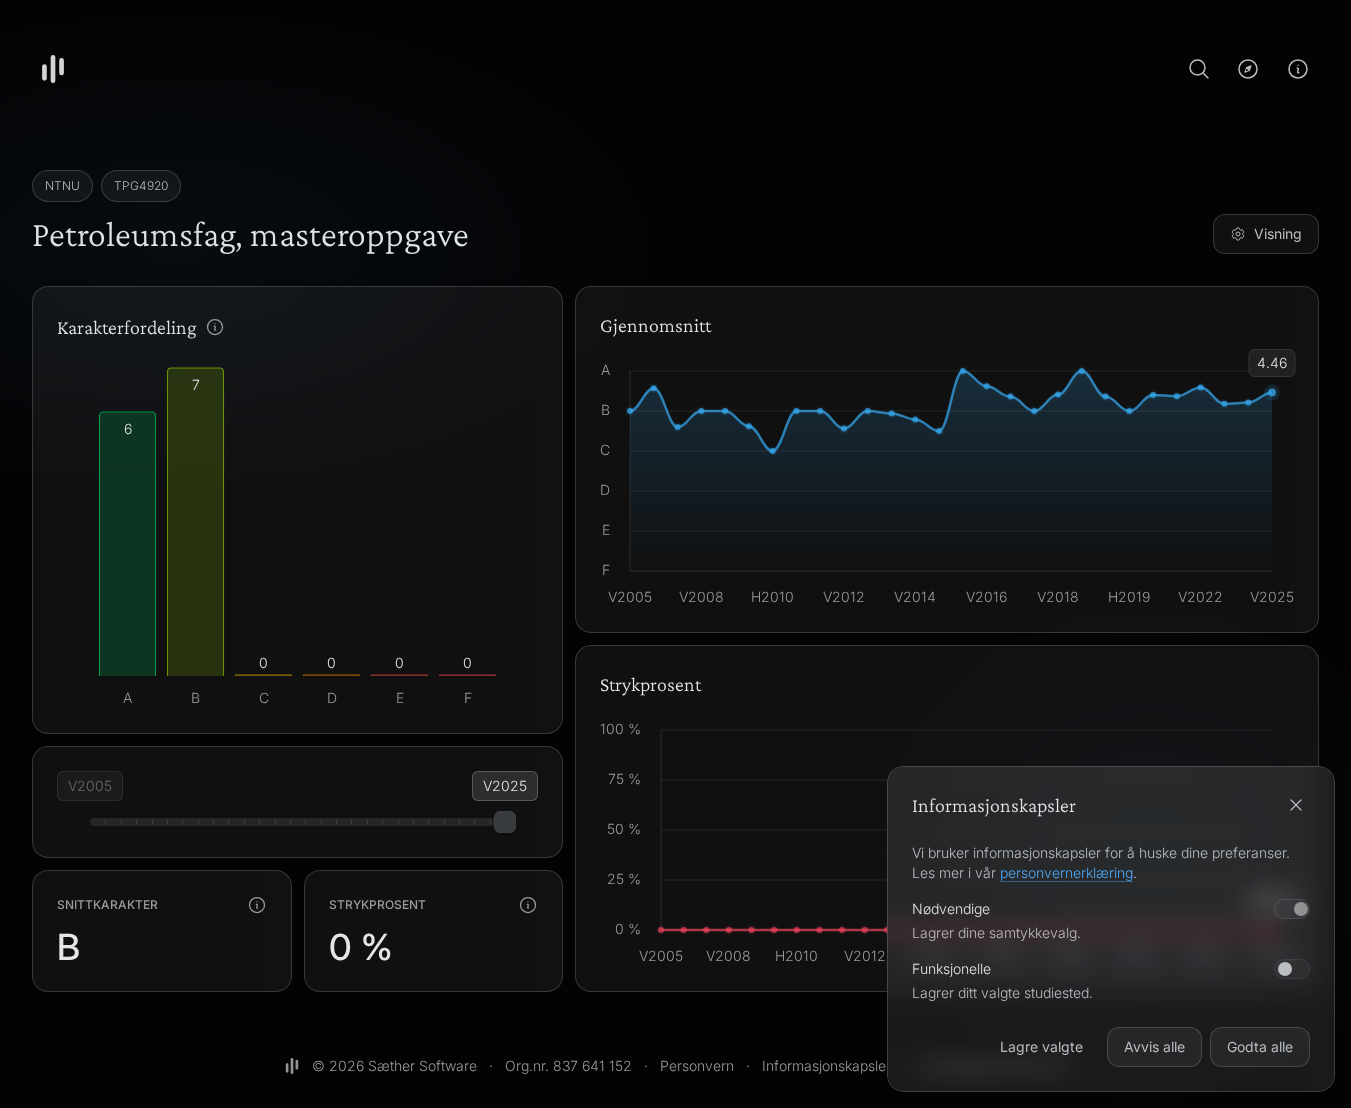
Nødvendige (951, 908)
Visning (1278, 233)
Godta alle (1260, 1046)
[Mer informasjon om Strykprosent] (528, 905)
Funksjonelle (951, 968)
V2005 (90, 785)
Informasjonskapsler (826, 1065)
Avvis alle (1154, 1046)
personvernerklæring (1066, 872)
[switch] (1292, 969)
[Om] (1298, 69)
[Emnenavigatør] (1248, 69)
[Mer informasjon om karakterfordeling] (215, 327)
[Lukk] (1296, 805)
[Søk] (1199, 69)
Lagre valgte (1041, 1046)
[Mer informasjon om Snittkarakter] (257, 905)
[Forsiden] (53, 69)
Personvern (697, 1065)
